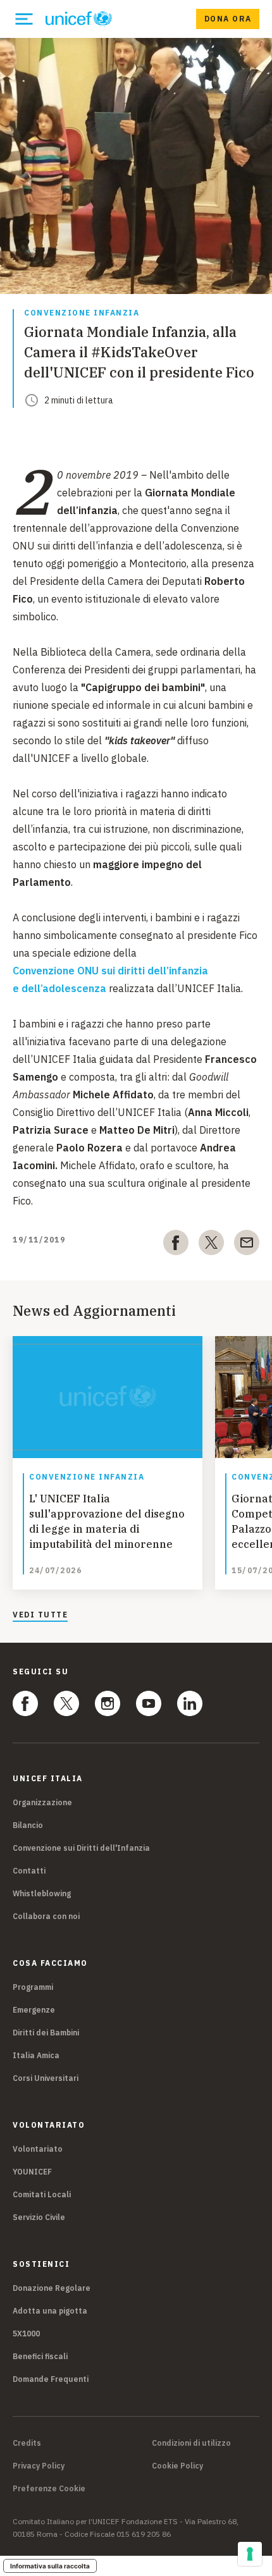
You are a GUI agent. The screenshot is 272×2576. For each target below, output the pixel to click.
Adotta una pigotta (50, 2311)
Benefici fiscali (40, 2356)
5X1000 (26, 2334)
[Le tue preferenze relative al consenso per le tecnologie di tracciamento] (250, 2554)
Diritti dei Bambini (46, 2033)
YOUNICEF (32, 2172)
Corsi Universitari (46, 2078)
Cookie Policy (177, 2466)
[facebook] (176, 1245)
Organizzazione (42, 1802)
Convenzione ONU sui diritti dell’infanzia (110, 971)
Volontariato (38, 2149)
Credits (27, 2443)
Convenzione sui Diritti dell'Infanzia (81, 1848)
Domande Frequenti (51, 2379)
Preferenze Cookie (49, 2489)
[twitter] (211, 1245)
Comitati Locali (42, 2194)
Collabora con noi (46, 1916)
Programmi (33, 1987)
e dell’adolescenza (59, 988)
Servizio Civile (39, 2217)
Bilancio (28, 1825)
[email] (247, 1245)
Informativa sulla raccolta (50, 2566)
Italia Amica (36, 2055)
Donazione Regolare (52, 2288)
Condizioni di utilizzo (191, 2443)
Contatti (29, 1871)
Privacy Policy (39, 2466)
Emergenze (34, 2010)
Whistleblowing (42, 1893)
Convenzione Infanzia (82, 313)
